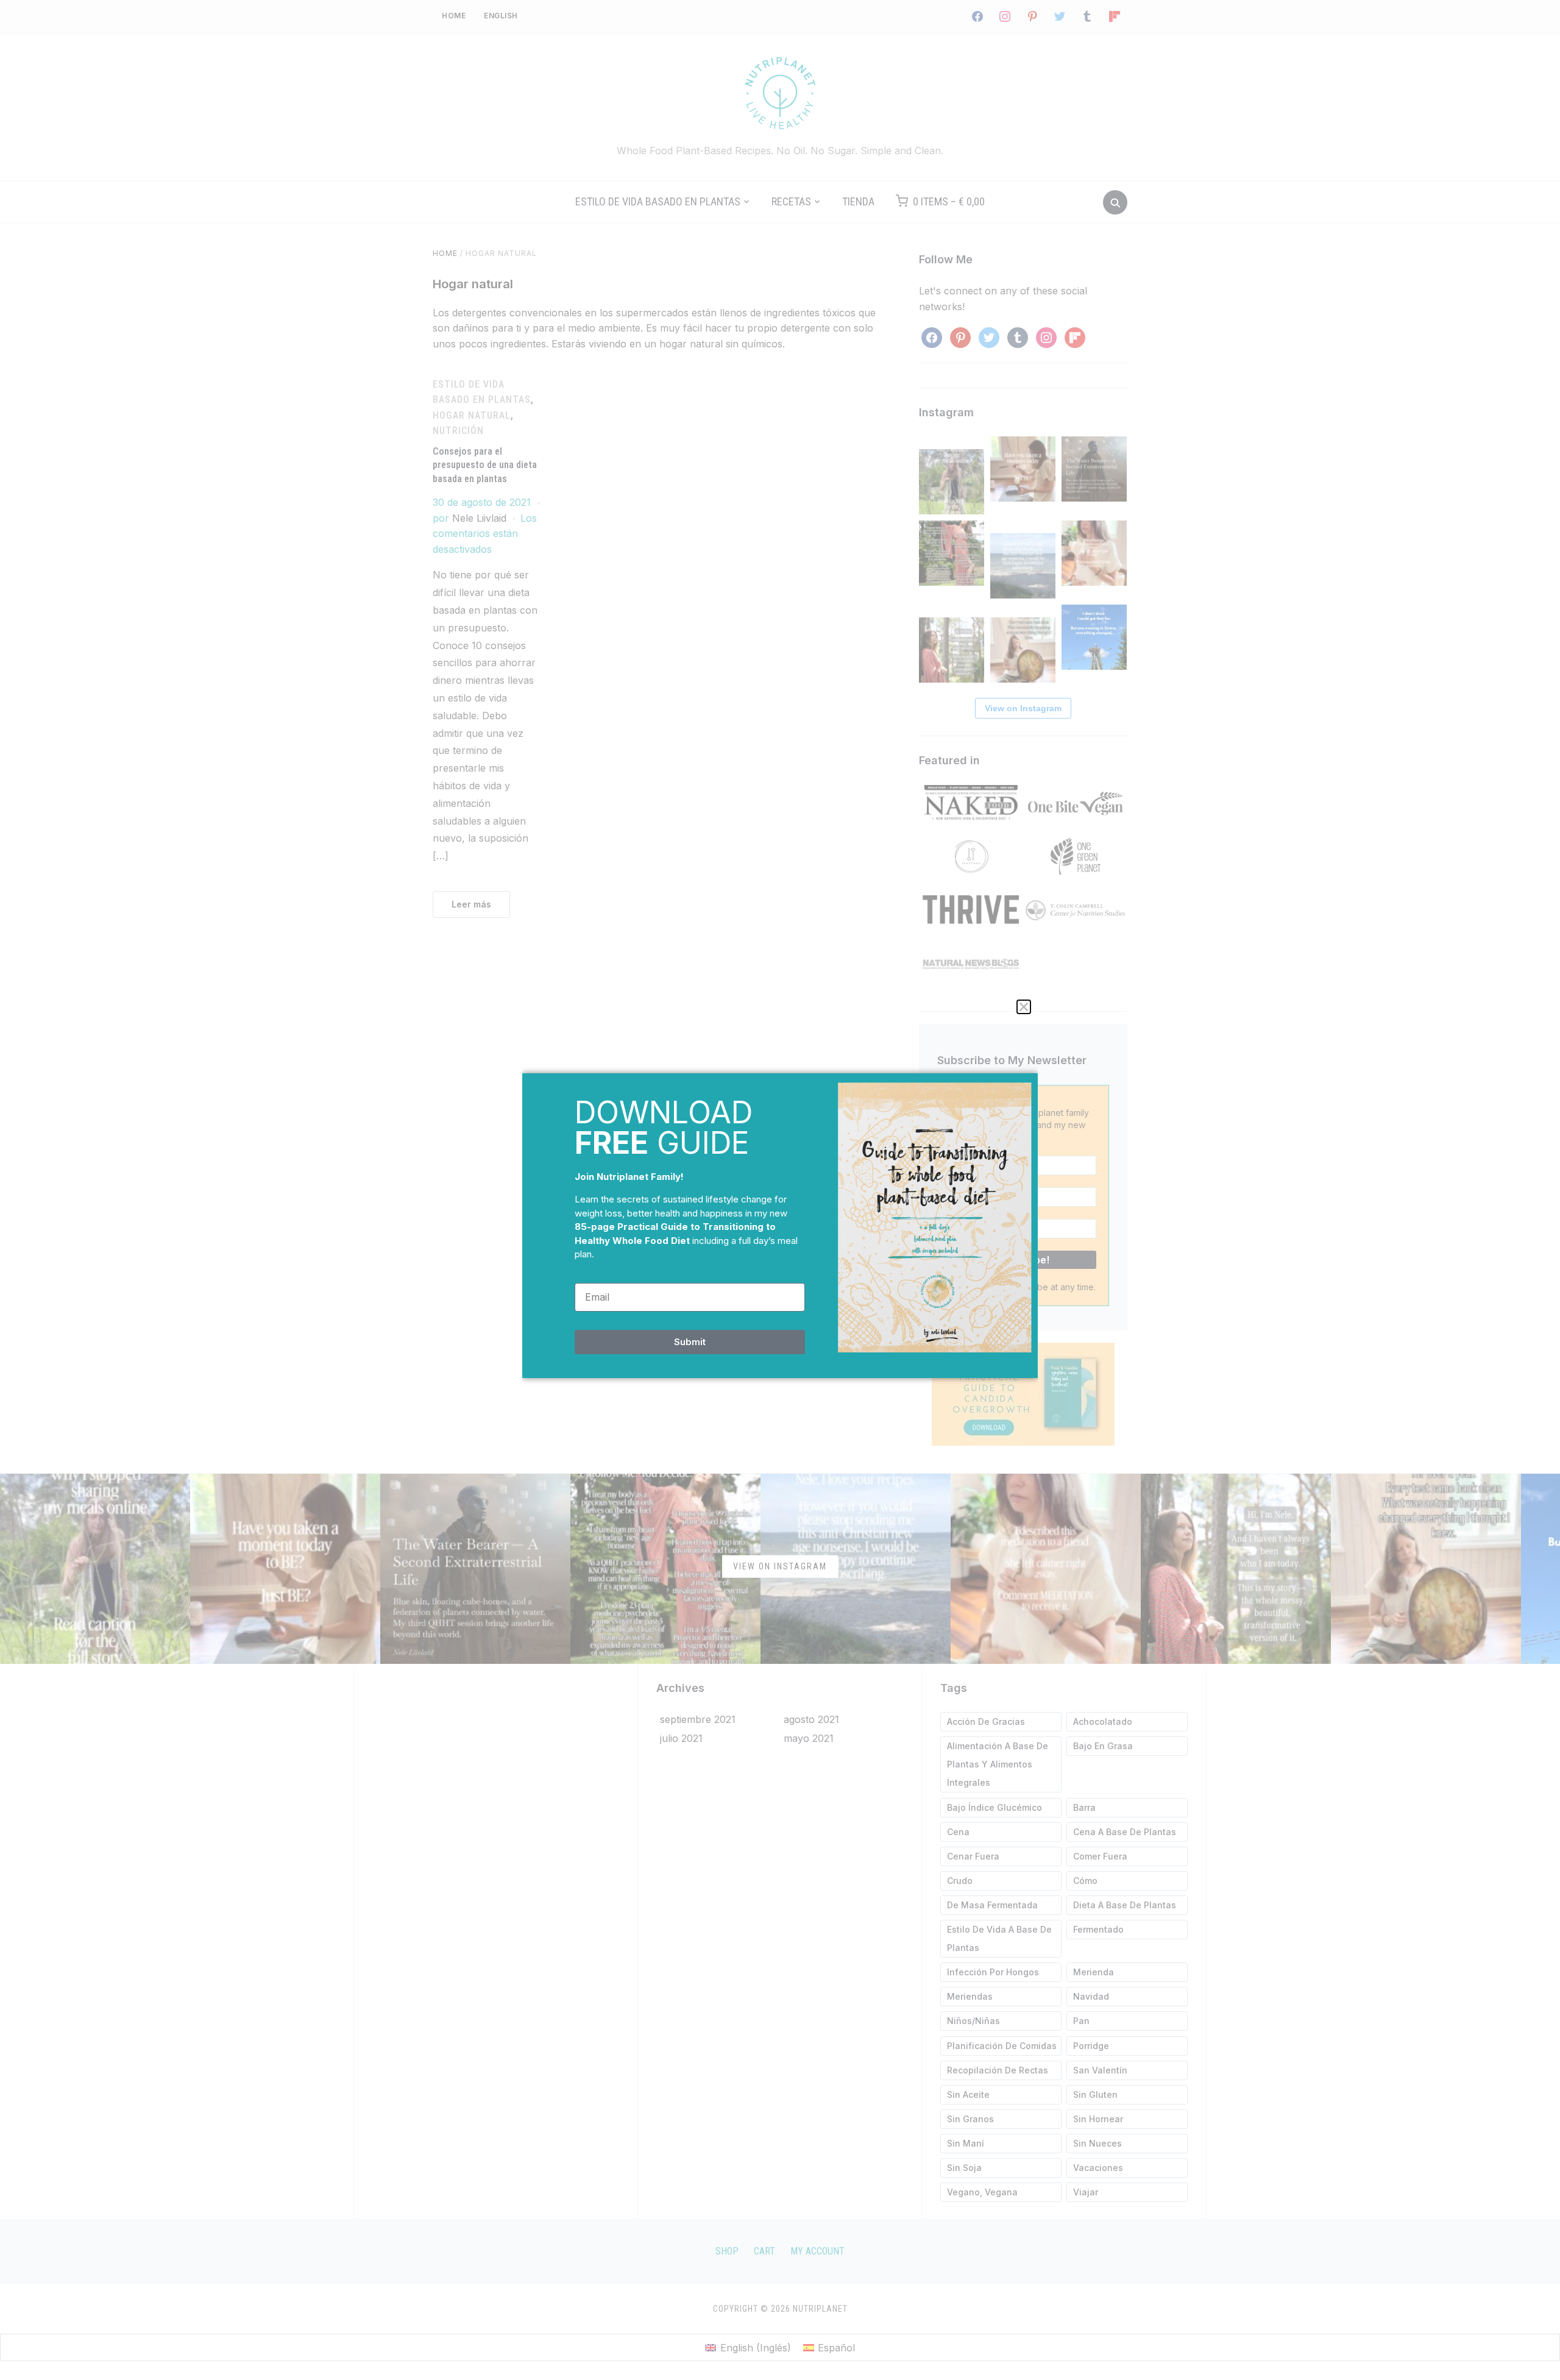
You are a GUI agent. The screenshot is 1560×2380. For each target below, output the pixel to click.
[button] (1024, 1007)
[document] (780, 1190)
